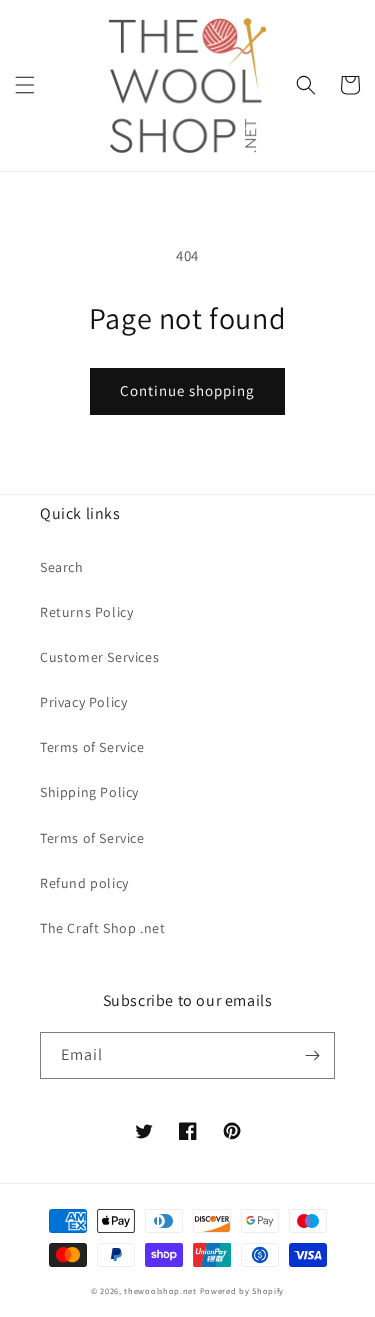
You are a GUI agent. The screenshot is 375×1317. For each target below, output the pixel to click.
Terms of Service (92, 747)
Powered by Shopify (242, 1290)
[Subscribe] (312, 1055)
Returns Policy (86, 612)
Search (62, 567)
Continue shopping (187, 390)
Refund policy (84, 883)
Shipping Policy (89, 792)
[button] (25, 85)
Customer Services (99, 657)
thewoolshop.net (160, 1290)
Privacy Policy (83, 702)
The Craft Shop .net (102, 928)
